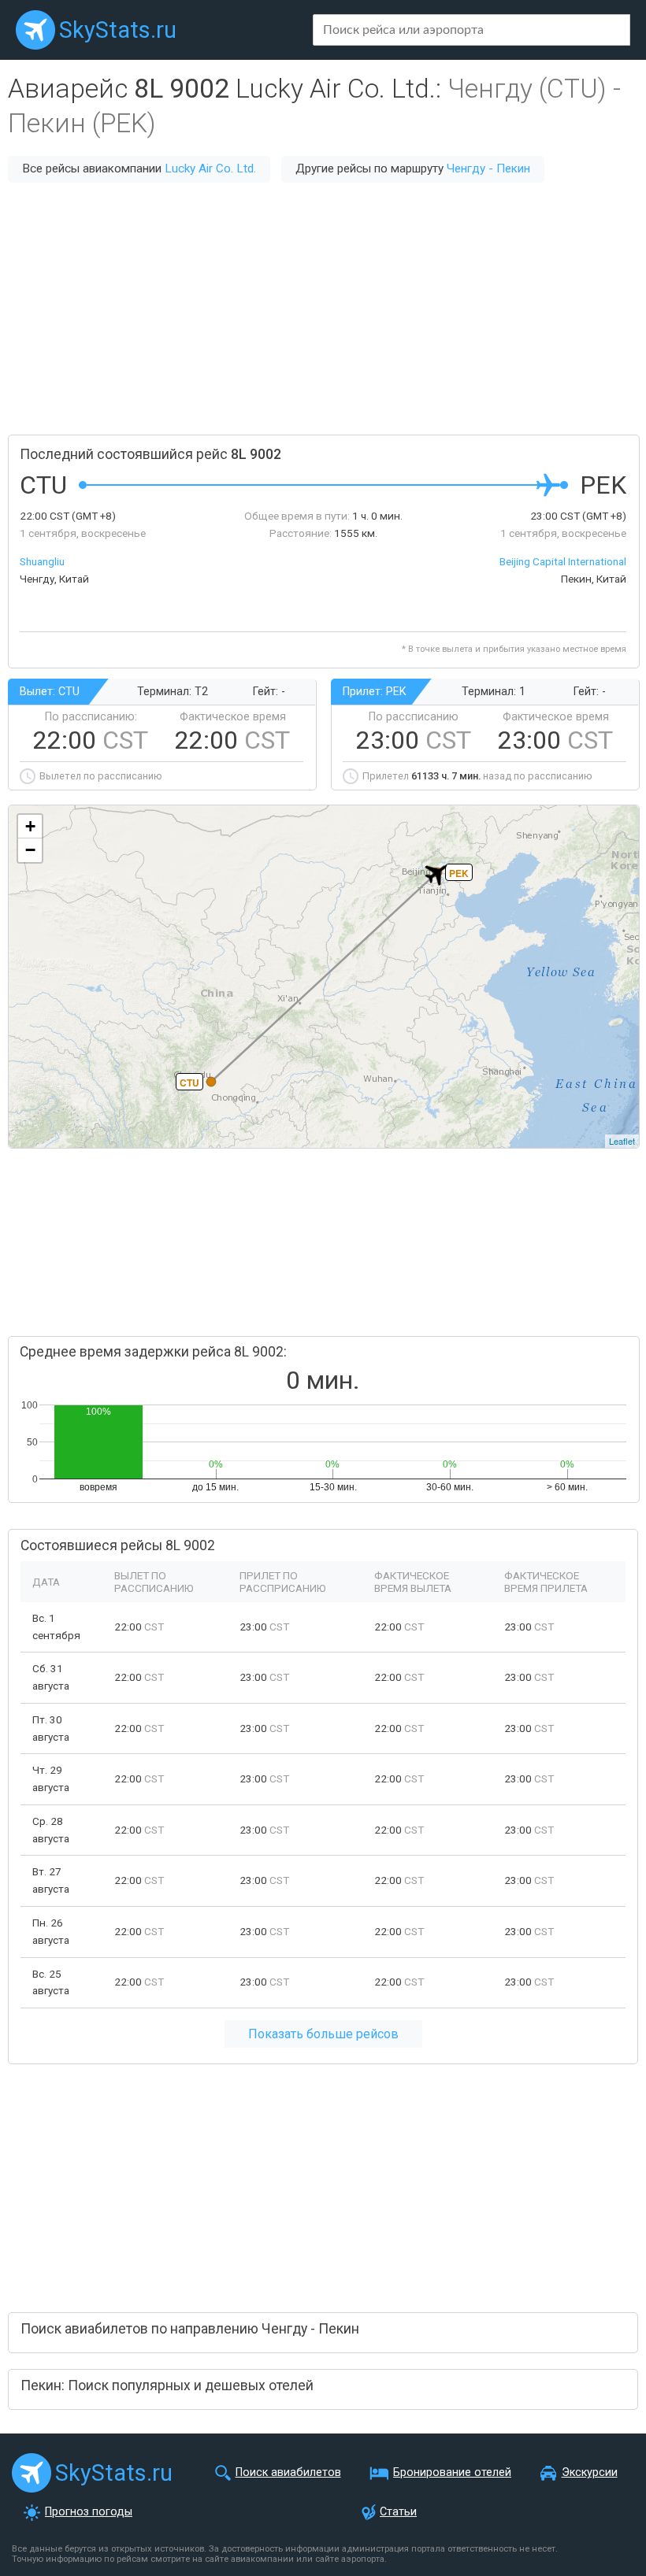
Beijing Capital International (563, 561)
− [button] (30, 850)
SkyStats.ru (118, 30)
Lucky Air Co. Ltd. (210, 168)
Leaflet (622, 1141)
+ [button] (30, 826)
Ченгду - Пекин (488, 168)
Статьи (398, 2512)
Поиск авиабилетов (288, 2472)
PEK (459, 873)
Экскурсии (590, 2472)
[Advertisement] (323, 309)
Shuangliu (42, 561)
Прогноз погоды (89, 2512)
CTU (189, 1083)
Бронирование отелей (452, 2472)
